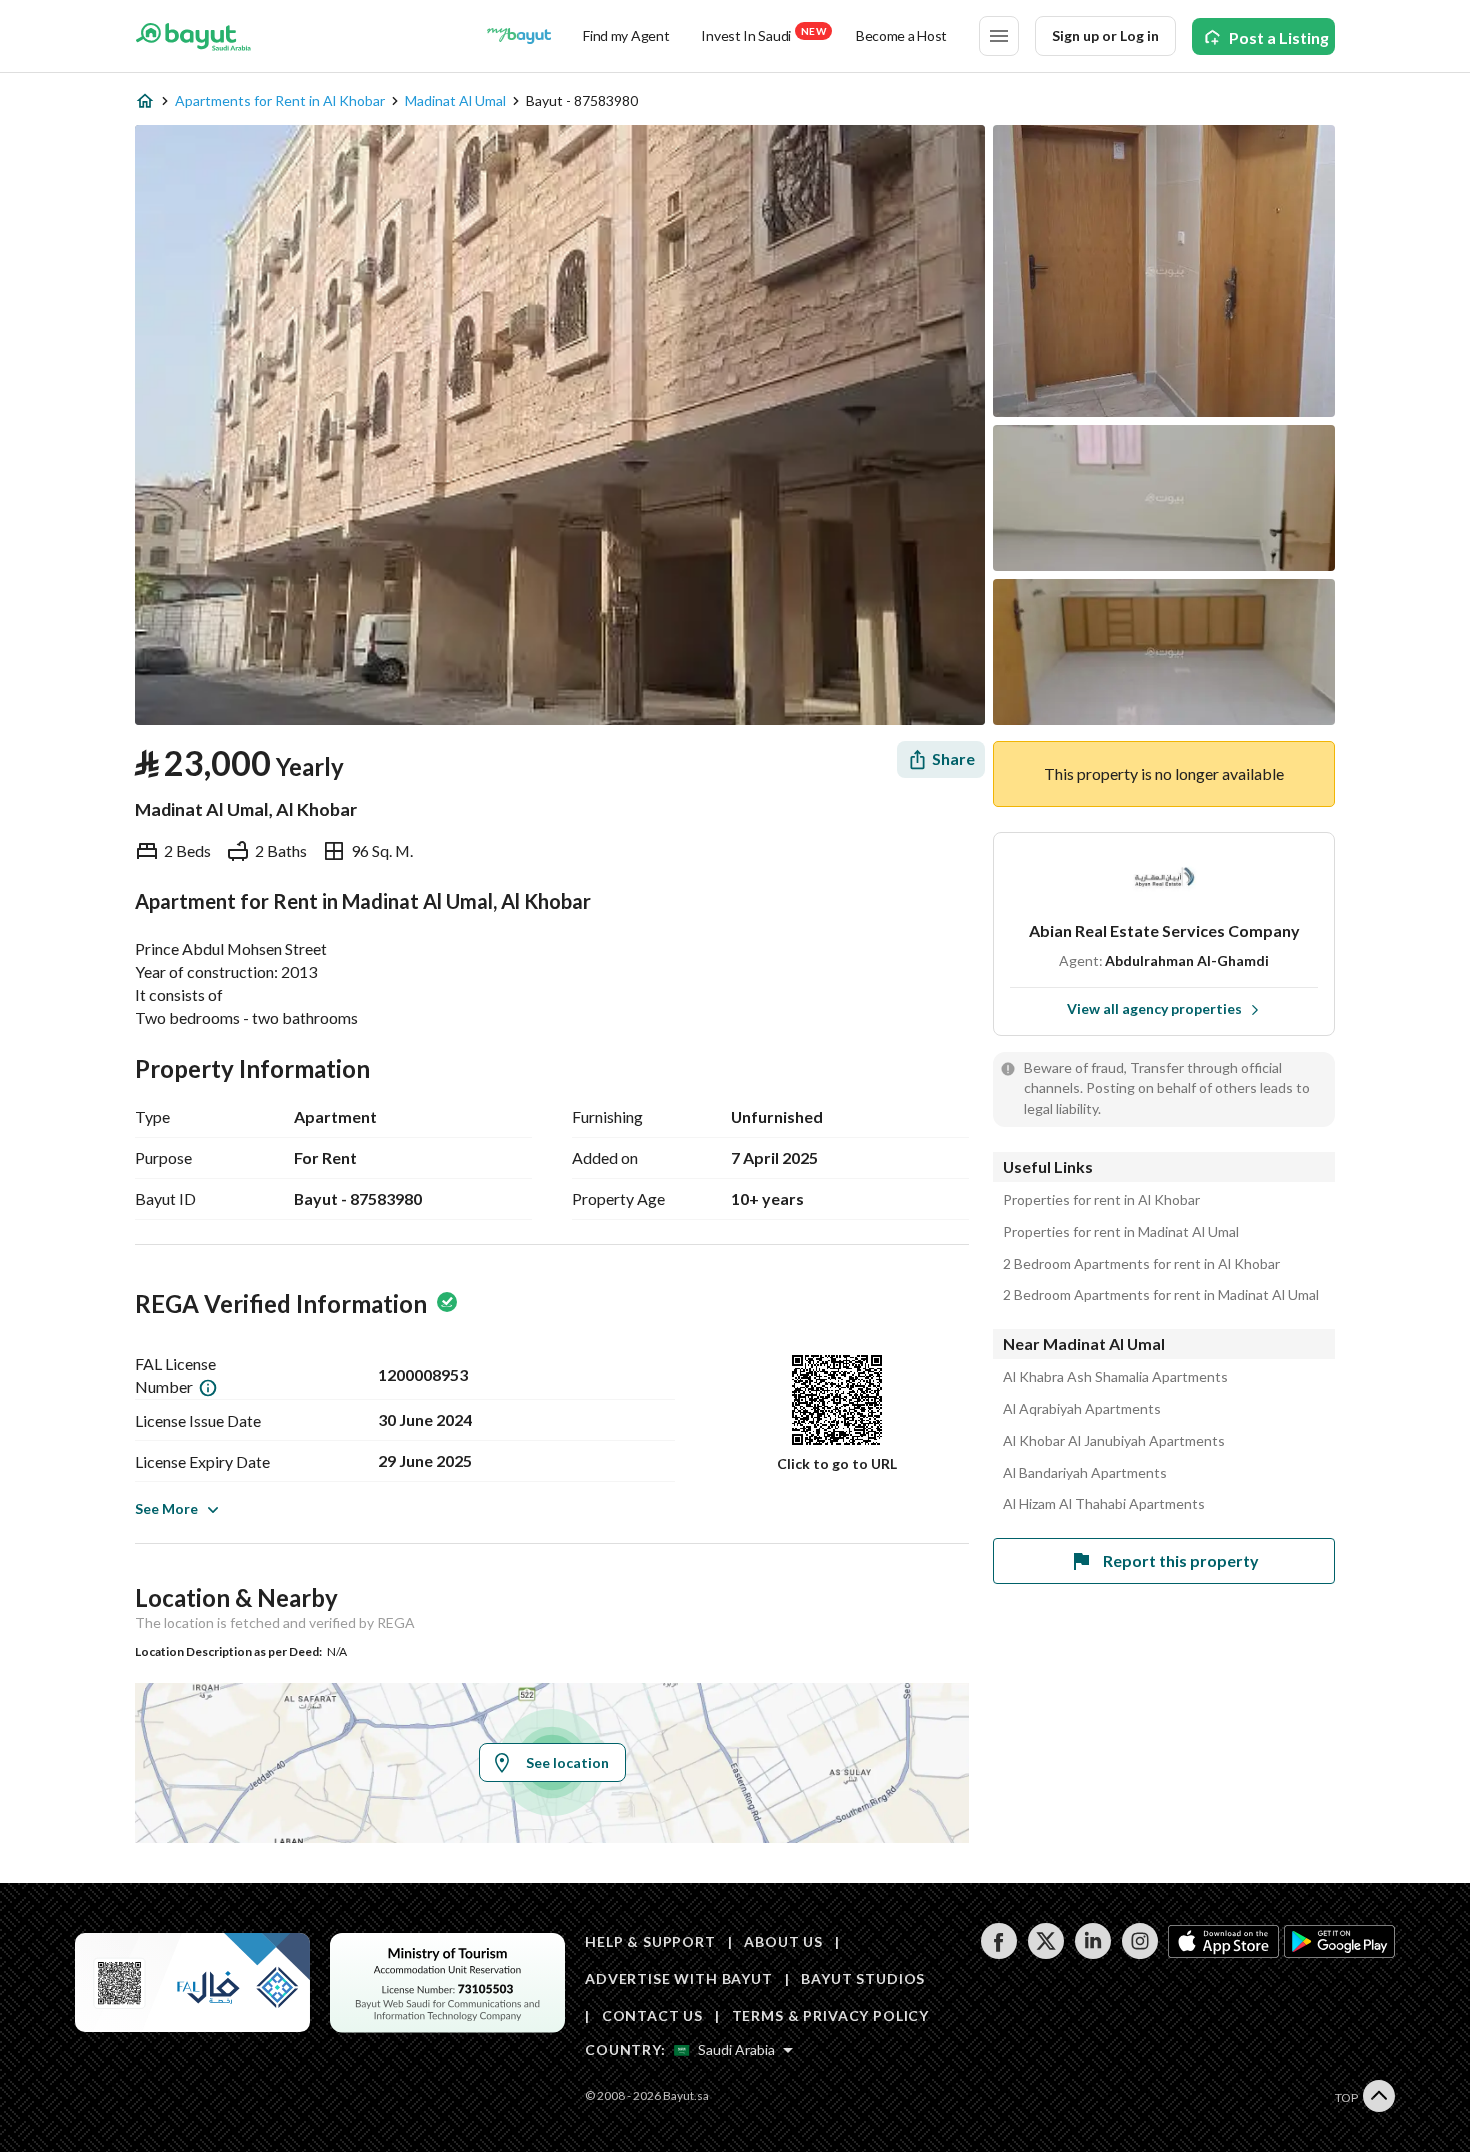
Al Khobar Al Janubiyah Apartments (1114, 1441)
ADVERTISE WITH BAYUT (679, 1978)
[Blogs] (519, 36)
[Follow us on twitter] (1045, 1953)
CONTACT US (652, 2015)
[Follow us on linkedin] (1092, 1953)
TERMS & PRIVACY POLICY (830, 2015)
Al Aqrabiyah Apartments (1082, 1409)
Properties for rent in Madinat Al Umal (1121, 1232)
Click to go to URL (837, 1463)
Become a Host (901, 35)
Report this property (1181, 1560)
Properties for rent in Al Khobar (1101, 1200)
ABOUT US (783, 1941)
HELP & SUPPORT (650, 1941)
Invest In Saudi (763, 34)
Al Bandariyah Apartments (1085, 1473)
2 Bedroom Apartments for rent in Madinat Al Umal (1161, 1295)
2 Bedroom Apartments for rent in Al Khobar (1141, 1264)
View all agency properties (1154, 1008)
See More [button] (166, 1508)
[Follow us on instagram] (1139, 1953)
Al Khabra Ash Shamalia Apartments (1115, 1377)
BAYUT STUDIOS (863, 1978)
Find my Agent (626, 35)
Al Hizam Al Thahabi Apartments (1104, 1504)
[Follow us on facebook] (998, 1953)
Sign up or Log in (1105, 35)
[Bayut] (193, 36)
